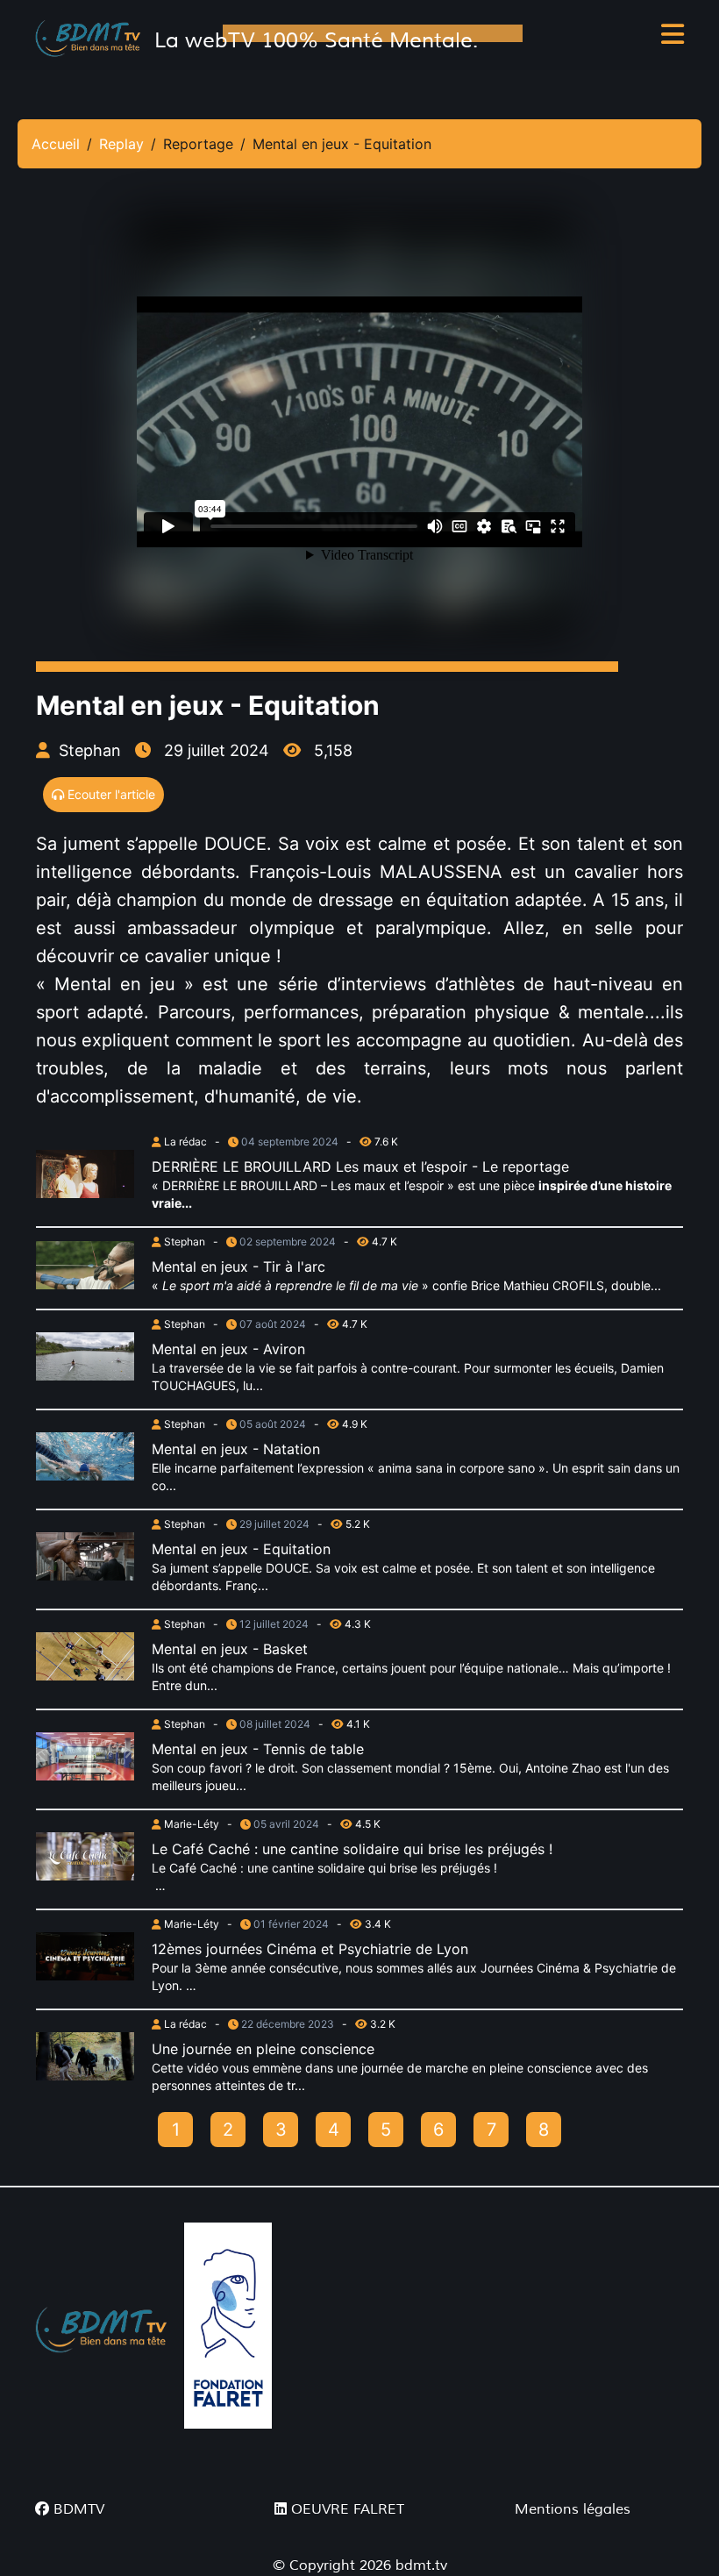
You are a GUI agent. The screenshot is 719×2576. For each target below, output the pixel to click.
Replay (121, 144)
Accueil (56, 144)
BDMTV (77, 2509)
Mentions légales (573, 2509)
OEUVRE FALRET (345, 2509)
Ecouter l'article (110, 794)
